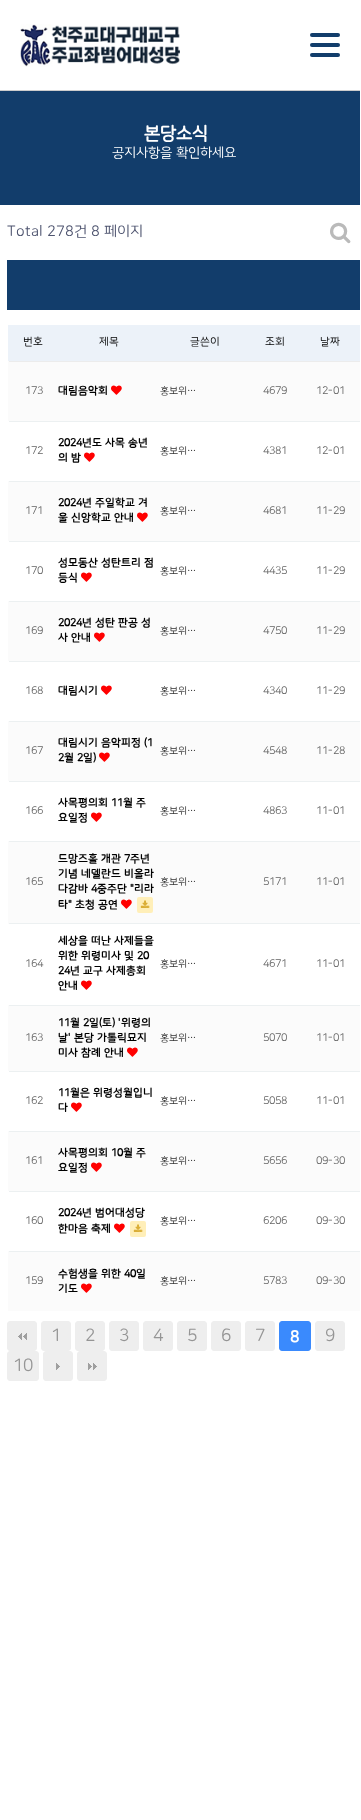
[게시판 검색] (340, 232)
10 (23, 1365)
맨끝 (92, 1366)
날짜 (330, 342)
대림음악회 (84, 391)
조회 (275, 342)
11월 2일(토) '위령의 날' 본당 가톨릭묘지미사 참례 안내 (104, 1038)
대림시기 (79, 691)
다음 (58, 1366)
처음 (22, 1336)
